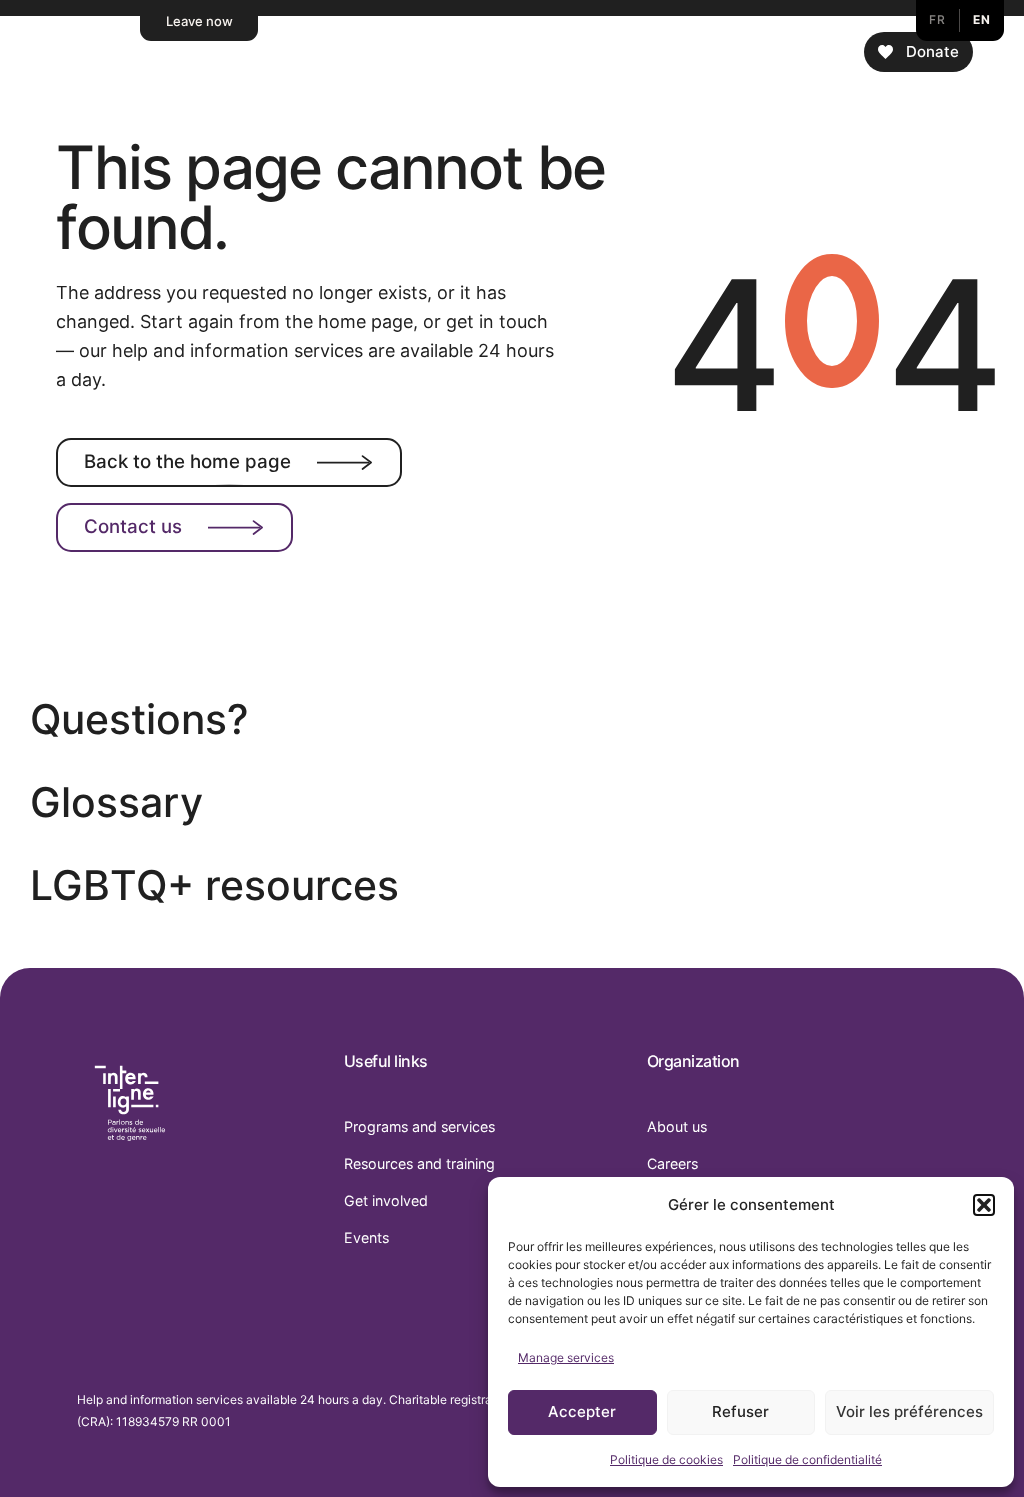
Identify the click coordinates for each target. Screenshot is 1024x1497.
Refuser (740, 1411)
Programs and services (419, 1126)
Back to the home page (187, 461)
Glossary (116, 802)
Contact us (133, 526)
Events (366, 1237)
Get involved (386, 1200)
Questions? (139, 719)
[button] (984, 1205)
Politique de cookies (666, 1459)
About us (677, 1126)
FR (937, 19)
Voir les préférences (909, 1411)
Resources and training (419, 1163)
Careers (672, 1163)
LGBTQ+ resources (214, 885)
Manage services (566, 1357)
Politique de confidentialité (807, 1459)
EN (981, 19)
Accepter (582, 1411)
